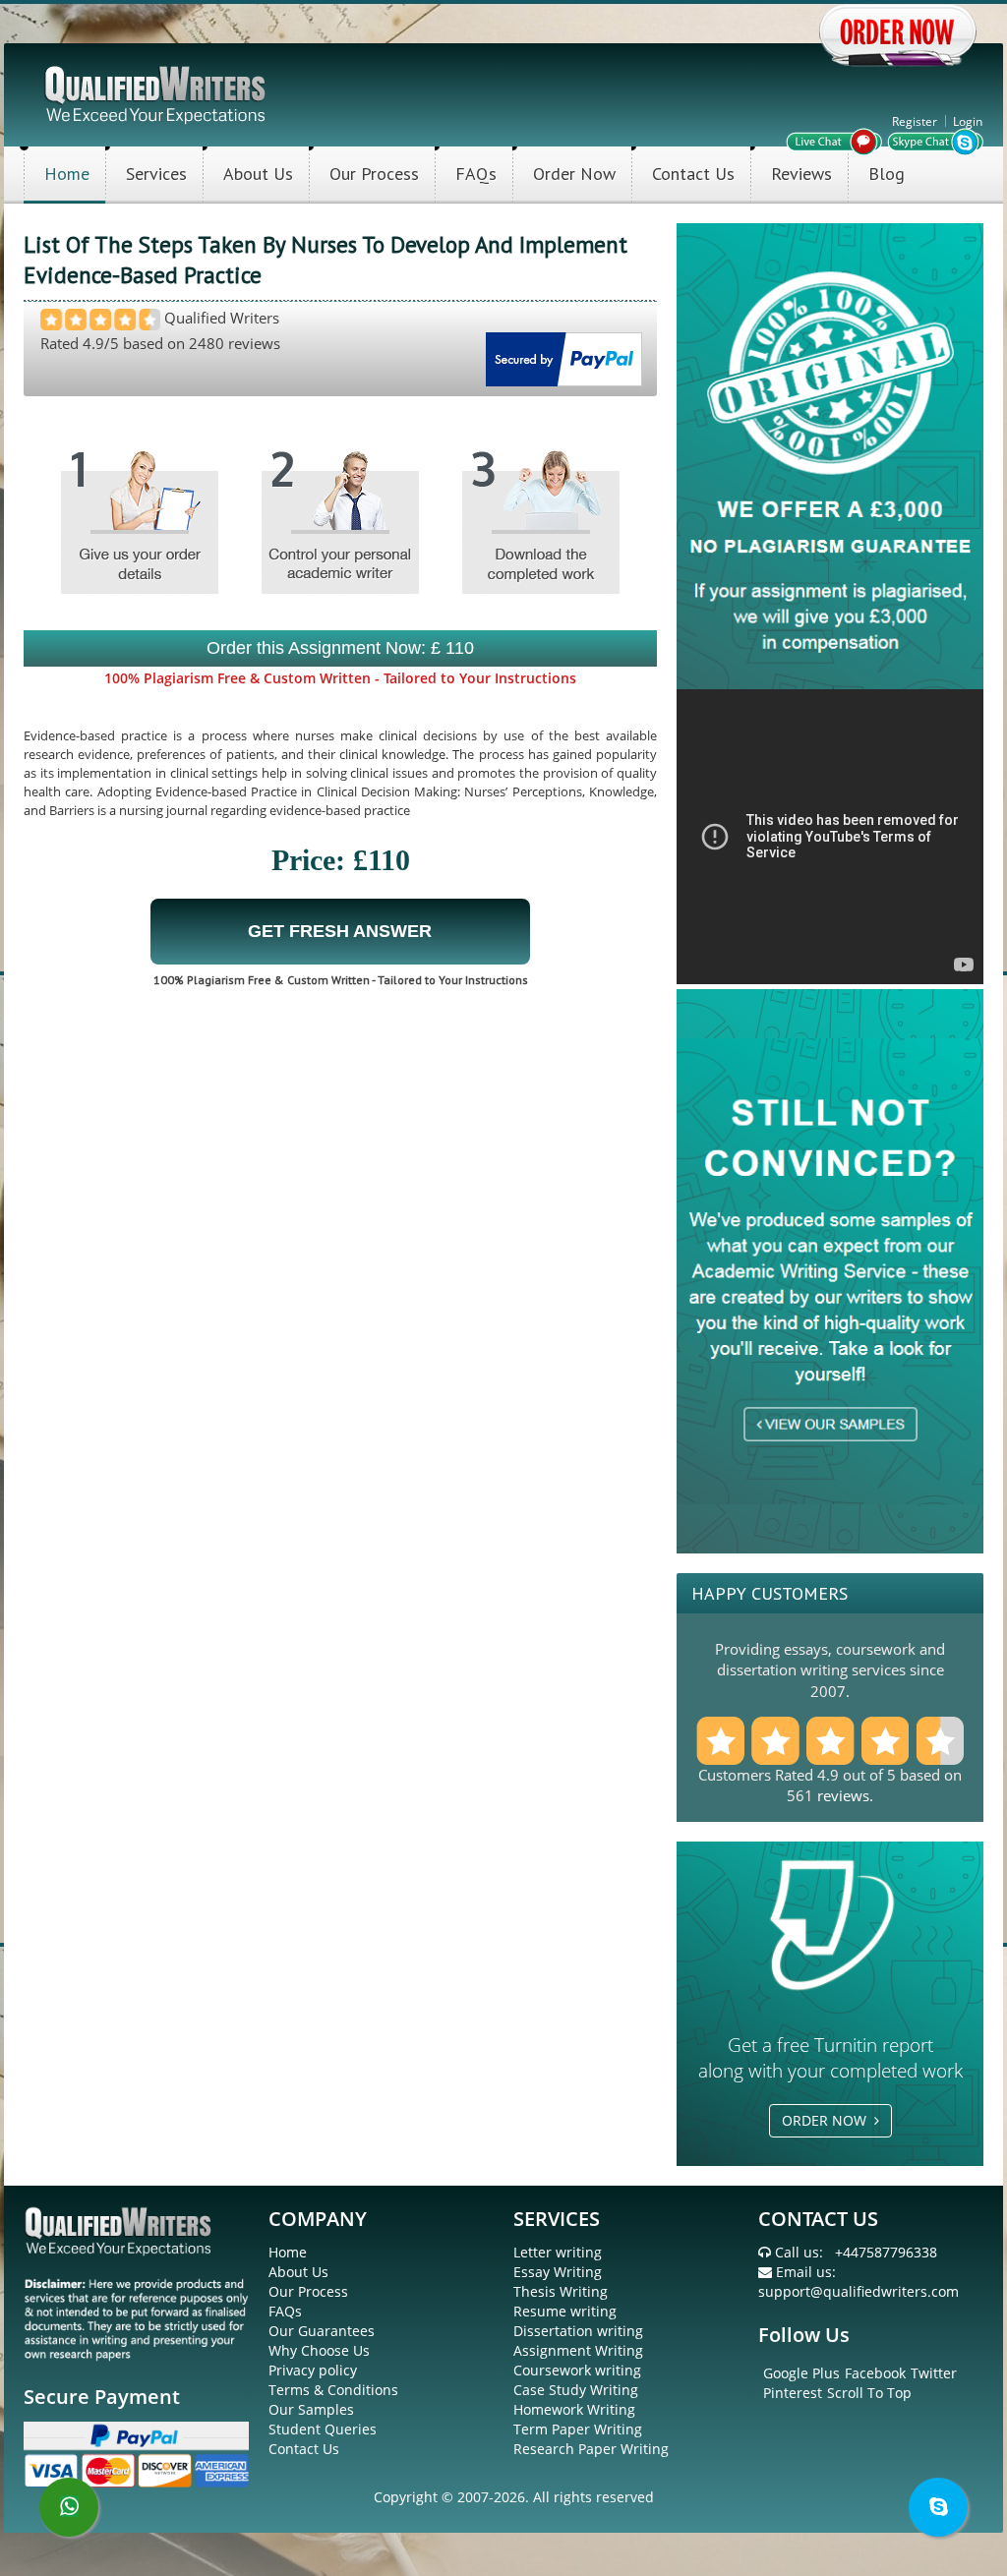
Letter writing (558, 2252)
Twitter (934, 2373)
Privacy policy (313, 2370)
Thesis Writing (561, 2291)
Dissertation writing (578, 2331)
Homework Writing (574, 2409)
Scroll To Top (869, 2393)
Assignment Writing (578, 2350)
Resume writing (565, 2311)
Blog (887, 174)
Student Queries (323, 2429)
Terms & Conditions (333, 2390)
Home (67, 174)
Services (156, 174)
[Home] (157, 93)
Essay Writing (558, 2272)
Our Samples (311, 2409)
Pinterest (793, 2393)
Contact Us (693, 174)
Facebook (875, 2373)
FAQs (476, 174)
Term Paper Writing (578, 2429)
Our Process (374, 174)
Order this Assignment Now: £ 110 (340, 648)
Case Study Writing (576, 2390)
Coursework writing (577, 2370)
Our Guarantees (322, 2331)
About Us (258, 174)
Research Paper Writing (591, 2449)
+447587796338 (886, 2252)
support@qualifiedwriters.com (859, 2291)
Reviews (801, 174)
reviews (843, 1795)
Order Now (574, 174)
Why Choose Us (319, 2350)
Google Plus (801, 2373)
